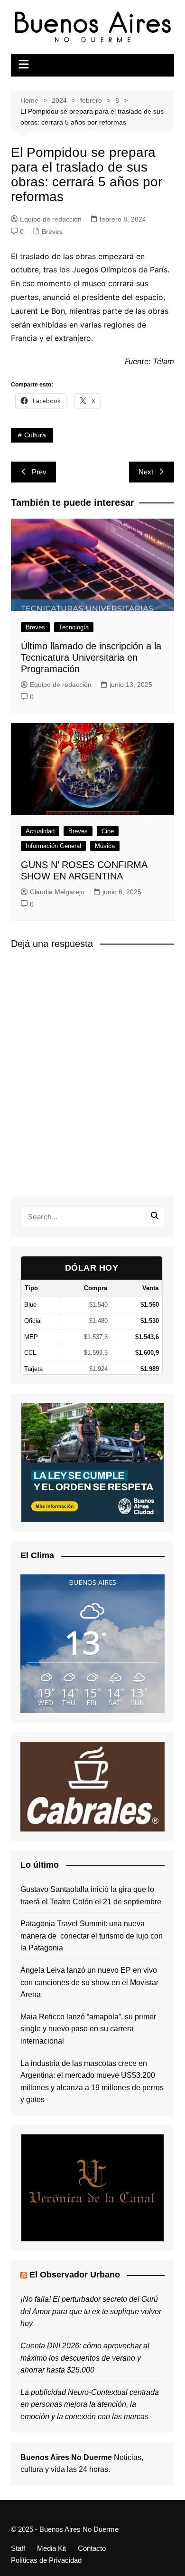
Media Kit (51, 2548)
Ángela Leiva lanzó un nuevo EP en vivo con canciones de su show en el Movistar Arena (89, 1982)
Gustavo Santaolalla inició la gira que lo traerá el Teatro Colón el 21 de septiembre (91, 1896)
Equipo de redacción (51, 219)
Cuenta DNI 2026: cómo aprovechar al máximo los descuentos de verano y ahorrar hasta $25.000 (85, 2358)
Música (105, 846)
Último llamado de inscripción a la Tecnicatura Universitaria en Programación (91, 657)
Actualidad (40, 831)
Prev (39, 472)
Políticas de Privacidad (46, 2560)
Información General (53, 846)
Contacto (92, 2548)
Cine (108, 831)
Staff (18, 2548)
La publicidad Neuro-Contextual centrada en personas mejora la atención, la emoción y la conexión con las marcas (90, 2404)
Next (146, 472)
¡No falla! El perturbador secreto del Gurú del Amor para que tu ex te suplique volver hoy (91, 2311)
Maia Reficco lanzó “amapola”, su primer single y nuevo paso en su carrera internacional (88, 2029)
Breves (52, 232)
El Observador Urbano (75, 2275)
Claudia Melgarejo (57, 892)
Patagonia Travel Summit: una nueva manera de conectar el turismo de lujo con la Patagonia (92, 1936)
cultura (35, 435)
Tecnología (74, 627)
